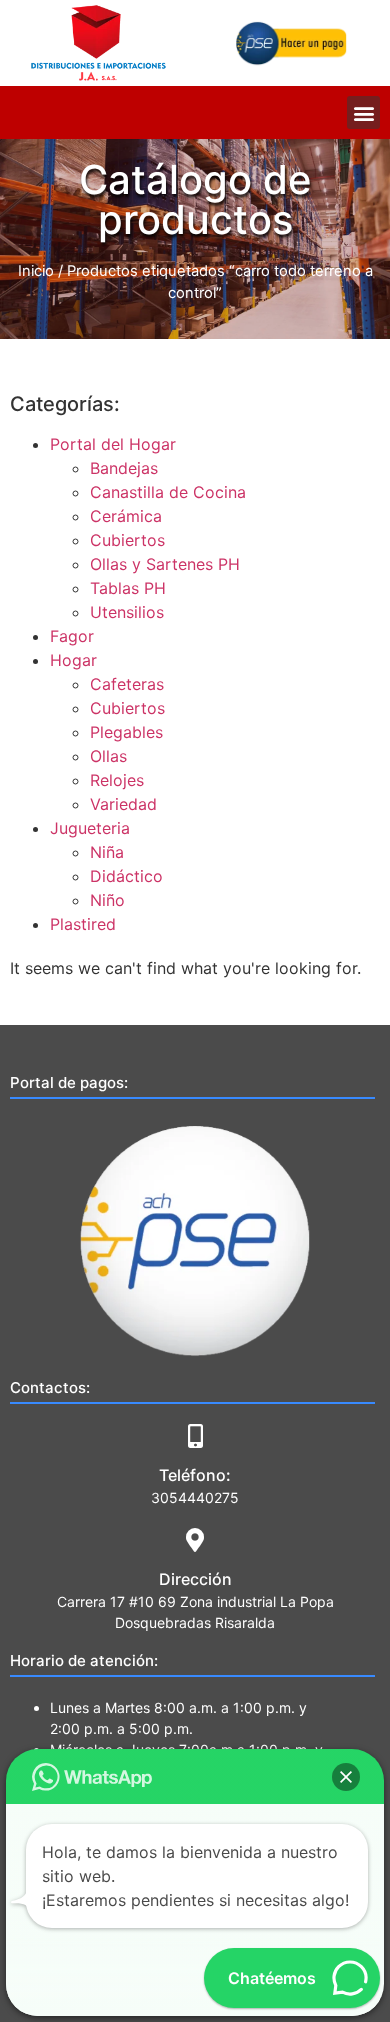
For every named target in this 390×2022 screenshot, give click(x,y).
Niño (107, 900)
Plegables (126, 732)
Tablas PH (128, 588)
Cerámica (126, 516)
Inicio (36, 271)
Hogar (73, 660)
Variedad (123, 804)
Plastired (83, 924)
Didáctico (126, 876)
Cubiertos (127, 540)
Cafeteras (127, 684)
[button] (363, 112)
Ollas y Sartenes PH (165, 564)
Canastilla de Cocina (168, 492)
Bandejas (124, 468)
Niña (107, 852)
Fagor (72, 636)
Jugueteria (90, 828)
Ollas (108, 756)
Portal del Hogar (113, 444)
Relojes (117, 780)
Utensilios (127, 612)
